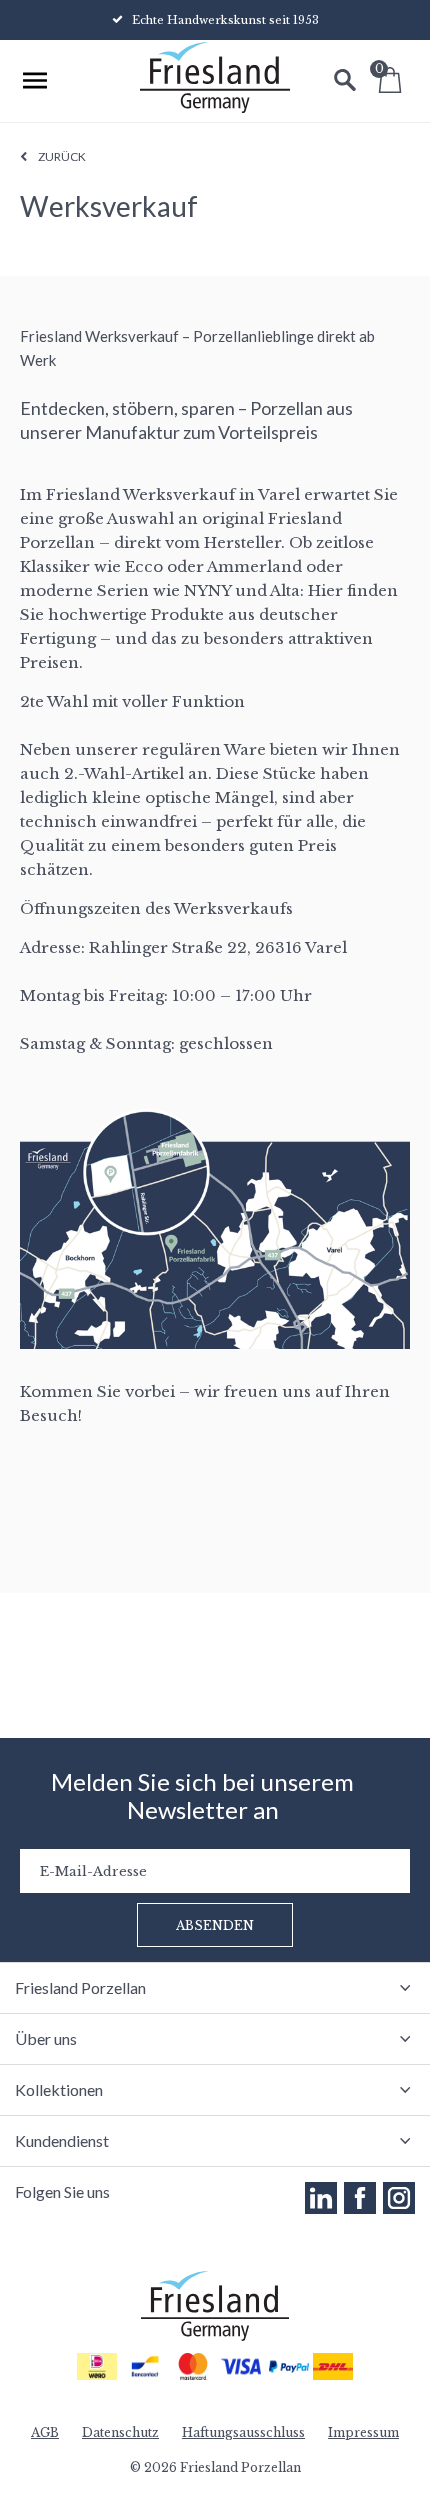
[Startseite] (215, 79)
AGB (45, 2432)
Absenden (215, 1925)
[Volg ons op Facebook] (360, 2198)
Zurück (62, 156)
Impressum (363, 2432)
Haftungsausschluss (243, 2432)
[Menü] (35, 80)
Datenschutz (120, 2432)
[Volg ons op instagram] (399, 2198)
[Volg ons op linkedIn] (321, 2198)
